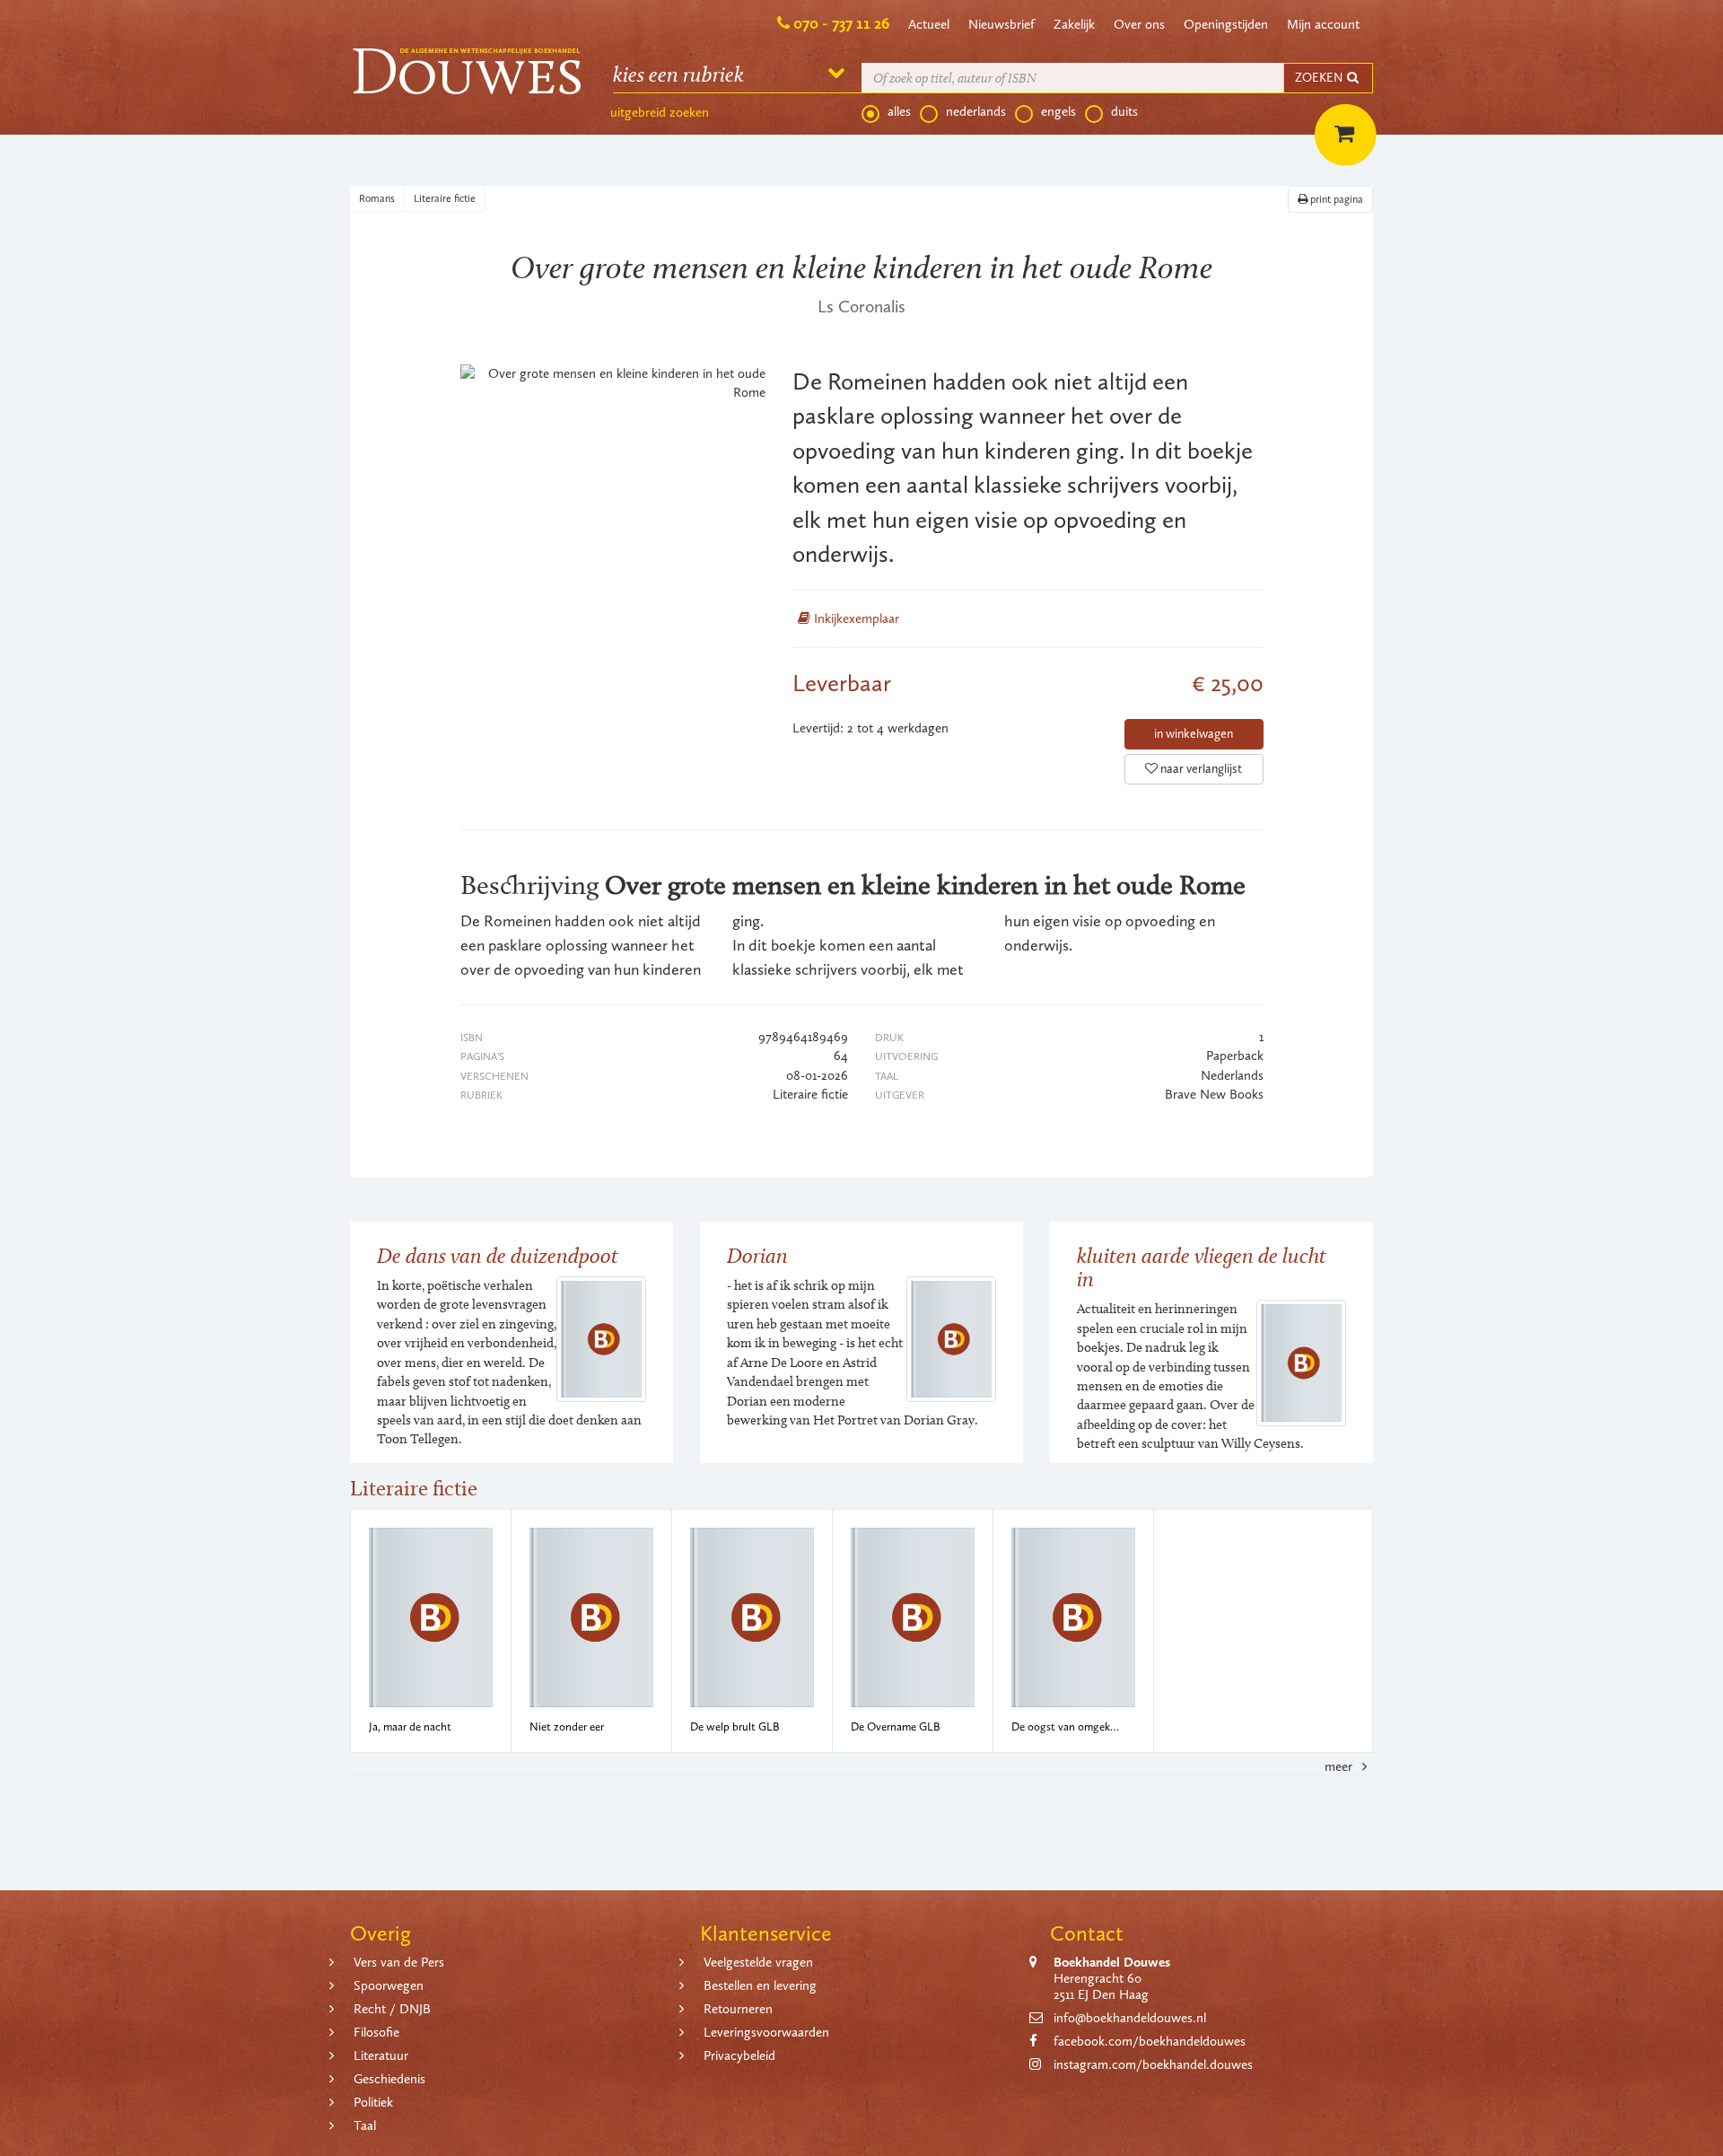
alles (899, 111)
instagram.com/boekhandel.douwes (1153, 2064)
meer (1340, 1766)
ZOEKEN (1320, 78)
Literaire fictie (445, 198)
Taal (365, 2125)
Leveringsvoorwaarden (766, 2032)
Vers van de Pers (399, 1962)
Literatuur (381, 2055)
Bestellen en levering (760, 1985)
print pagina (1335, 199)
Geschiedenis (389, 2079)
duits (1124, 111)
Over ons (1139, 24)
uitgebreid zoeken (660, 112)
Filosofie (376, 2032)
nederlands (976, 111)
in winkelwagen (1194, 734)
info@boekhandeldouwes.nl (1130, 2018)
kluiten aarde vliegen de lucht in (1202, 1267)
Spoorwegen (389, 1985)
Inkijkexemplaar (855, 618)
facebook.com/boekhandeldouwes (1150, 2041)
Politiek (373, 2102)
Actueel (929, 24)
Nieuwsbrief (1001, 24)
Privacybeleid (739, 2055)
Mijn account (1323, 24)
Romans (377, 198)
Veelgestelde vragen (758, 1962)
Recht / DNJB (392, 2009)
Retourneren (738, 2009)
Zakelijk (1074, 24)
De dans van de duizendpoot (498, 1255)
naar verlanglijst (1200, 769)
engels (1058, 111)
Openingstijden (1226, 24)
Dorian (757, 1255)
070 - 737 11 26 (841, 23)
